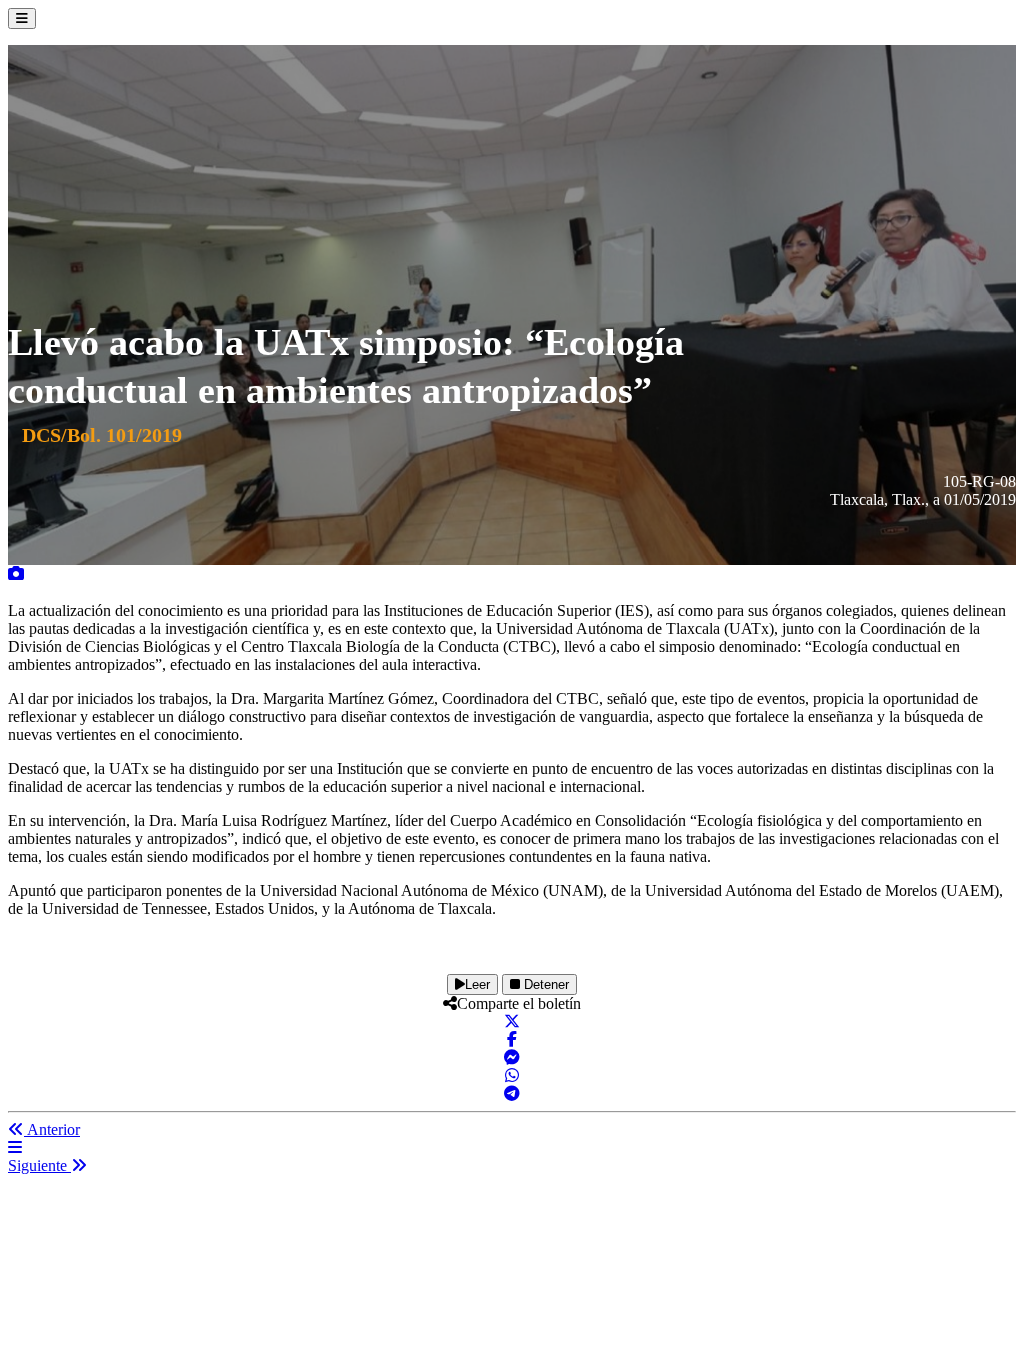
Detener (544, 984)
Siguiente (39, 1165)
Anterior (52, 1129)
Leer (477, 984)
